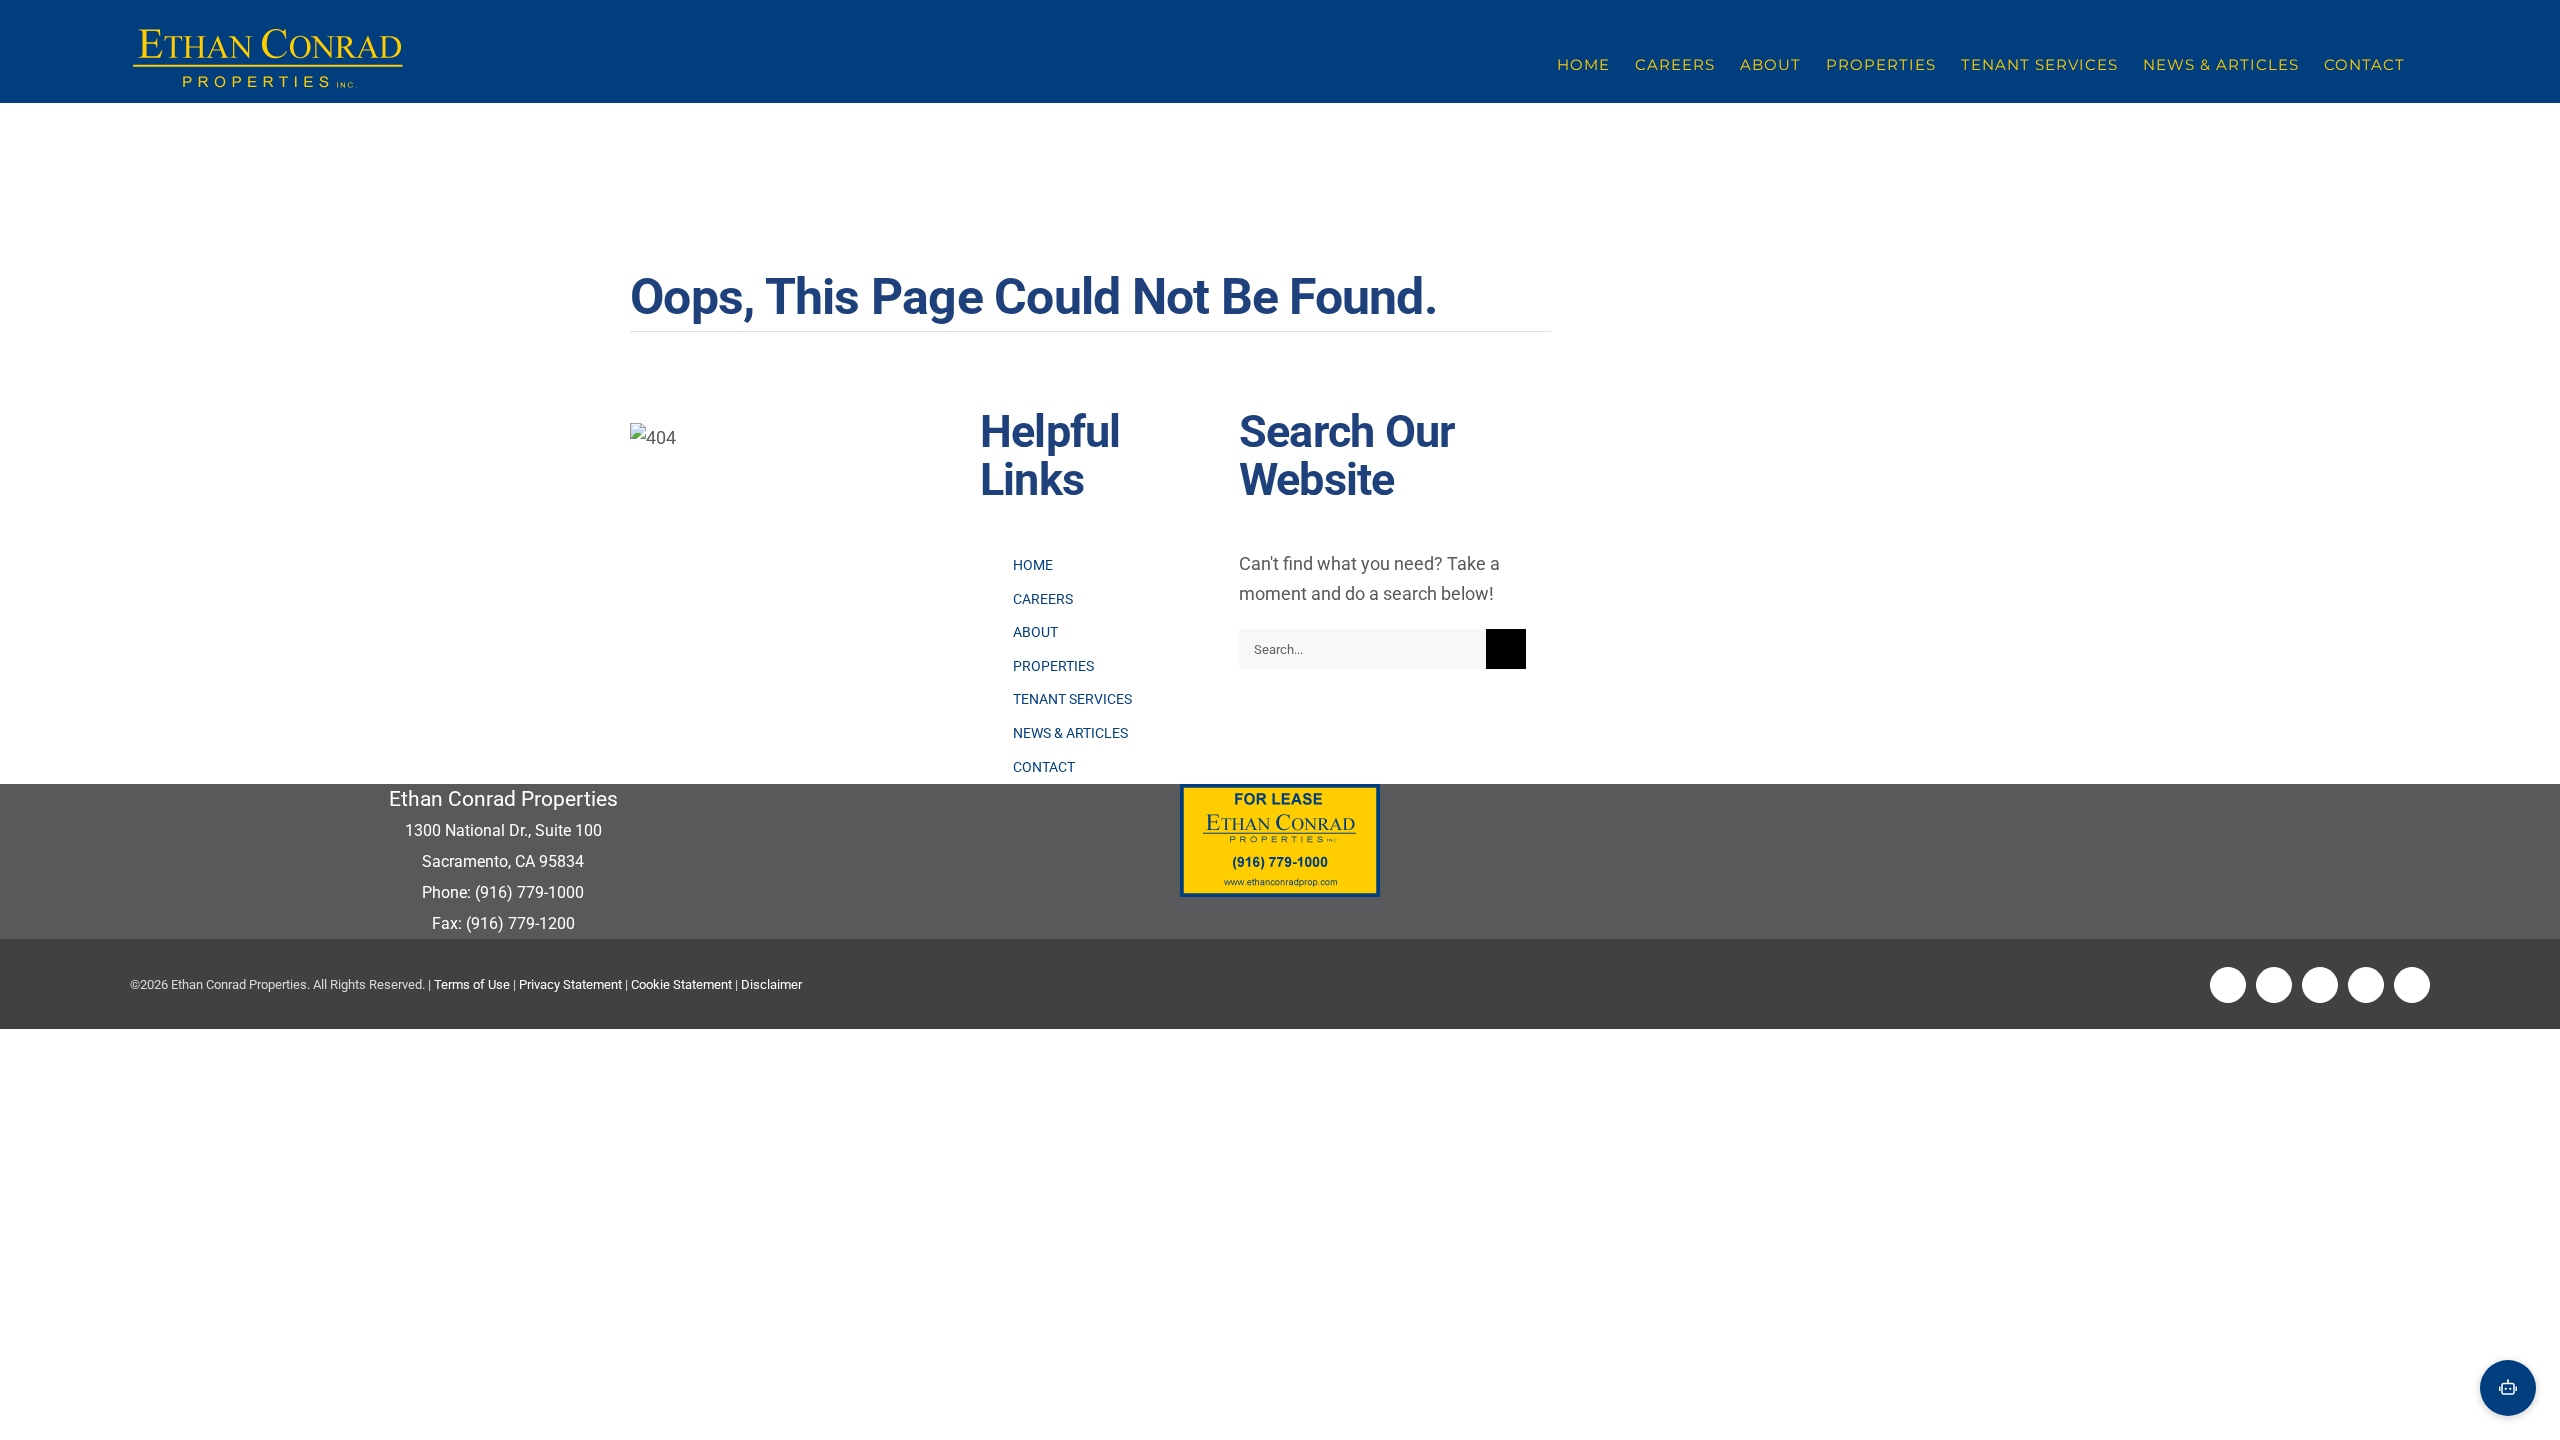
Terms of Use (472, 984)
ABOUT (1035, 632)
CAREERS (1043, 599)
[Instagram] (2366, 985)
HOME (1033, 565)
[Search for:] (1362, 647)
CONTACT (1044, 767)
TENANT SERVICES (1072, 699)
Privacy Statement (570, 984)
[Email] (2412, 985)
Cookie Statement (681, 984)
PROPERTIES (1053, 666)
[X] (2274, 985)
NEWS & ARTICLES (1070, 733)
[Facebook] (2228, 985)
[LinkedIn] (2320, 985)
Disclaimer (771, 984)
